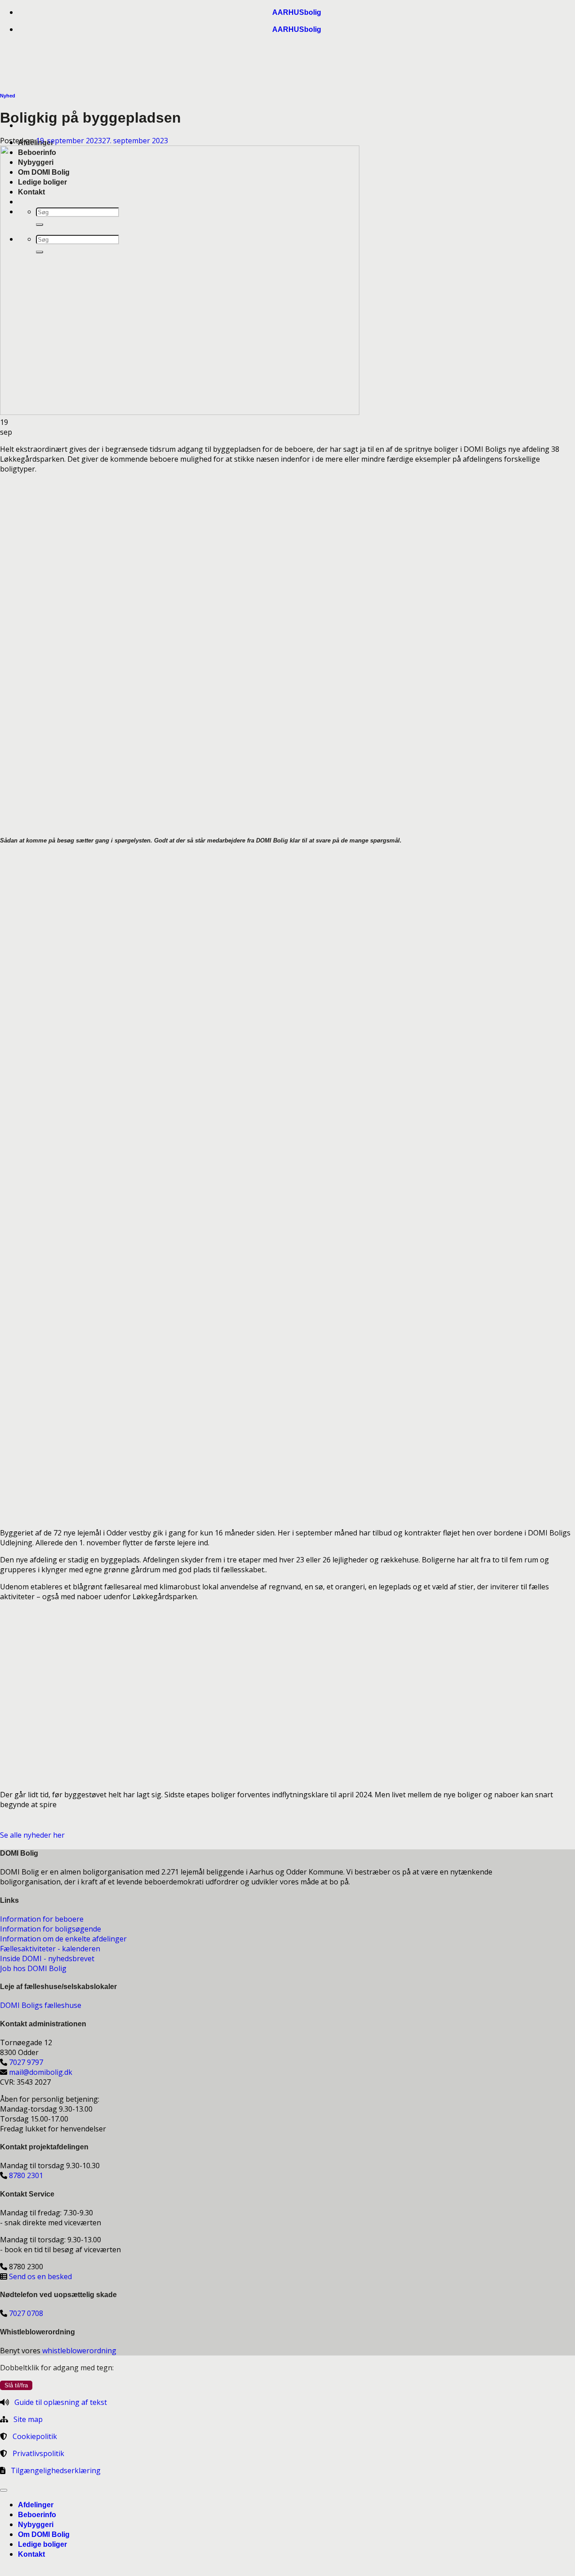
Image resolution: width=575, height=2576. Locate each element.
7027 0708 (26, 2313)
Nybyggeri (36, 2525)
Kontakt (31, 2554)
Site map (28, 2419)
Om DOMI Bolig (44, 2534)
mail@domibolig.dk (41, 2072)
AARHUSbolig (297, 12)
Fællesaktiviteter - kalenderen (50, 1949)
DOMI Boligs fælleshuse (41, 2005)
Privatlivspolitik (38, 2453)
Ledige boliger (42, 2544)
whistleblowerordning (79, 2351)
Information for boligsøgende (51, 1929)
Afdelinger (36, 2505)
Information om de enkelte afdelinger (63, 1939)
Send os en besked (40, 2276)
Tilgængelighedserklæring (56, 2470)
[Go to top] (4, 2490)
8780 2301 (26, 2175)
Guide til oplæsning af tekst (61, 2402)
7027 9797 (26, 2062)
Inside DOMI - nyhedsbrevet (47, 1958)
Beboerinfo (37, 2515)
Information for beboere (42, 1919)
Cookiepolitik (35, 2436)
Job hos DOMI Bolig (33, 1968)
